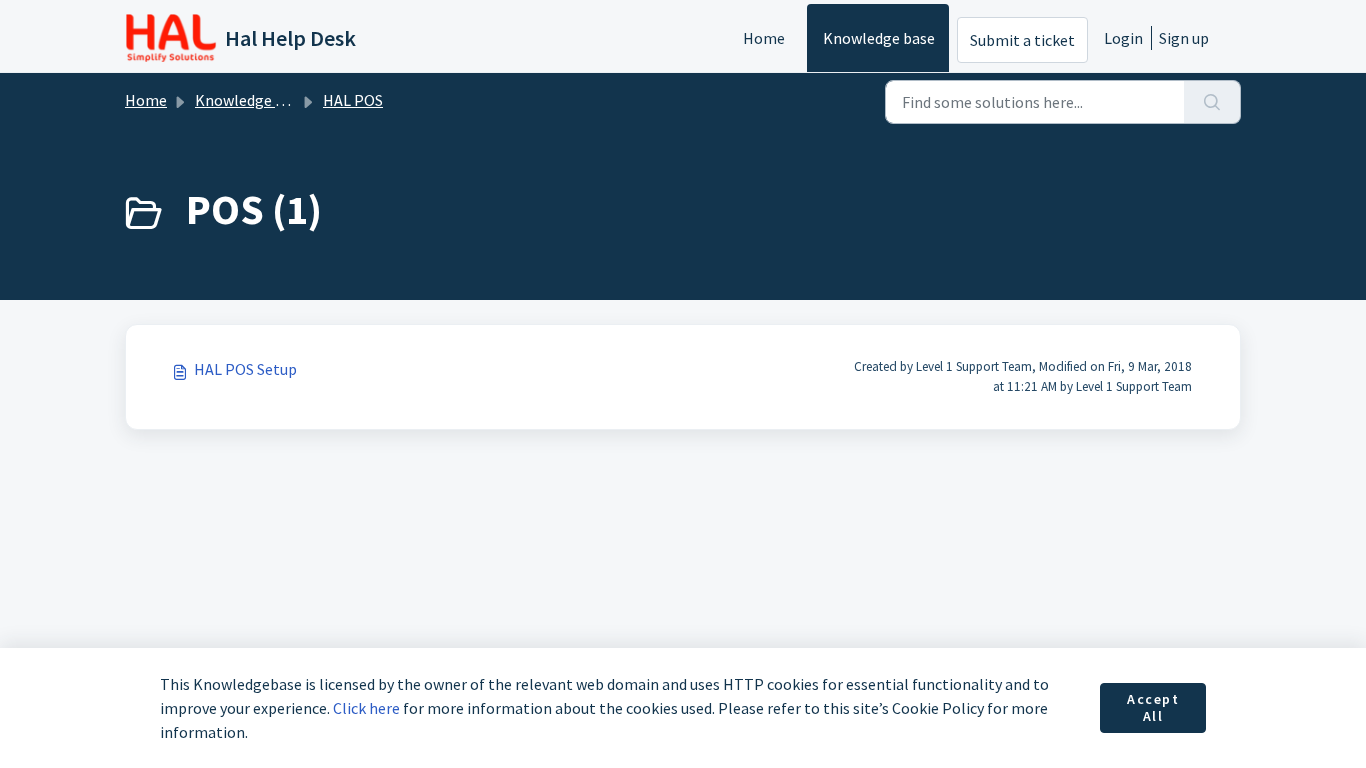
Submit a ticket (1022, 40)
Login (1123, 38)
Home (764, 38)
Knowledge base (879, 38)
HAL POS (353, 100)
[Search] (1212, 102)
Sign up (1184, 38)
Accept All (1153, 708)
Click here (366, 708)
